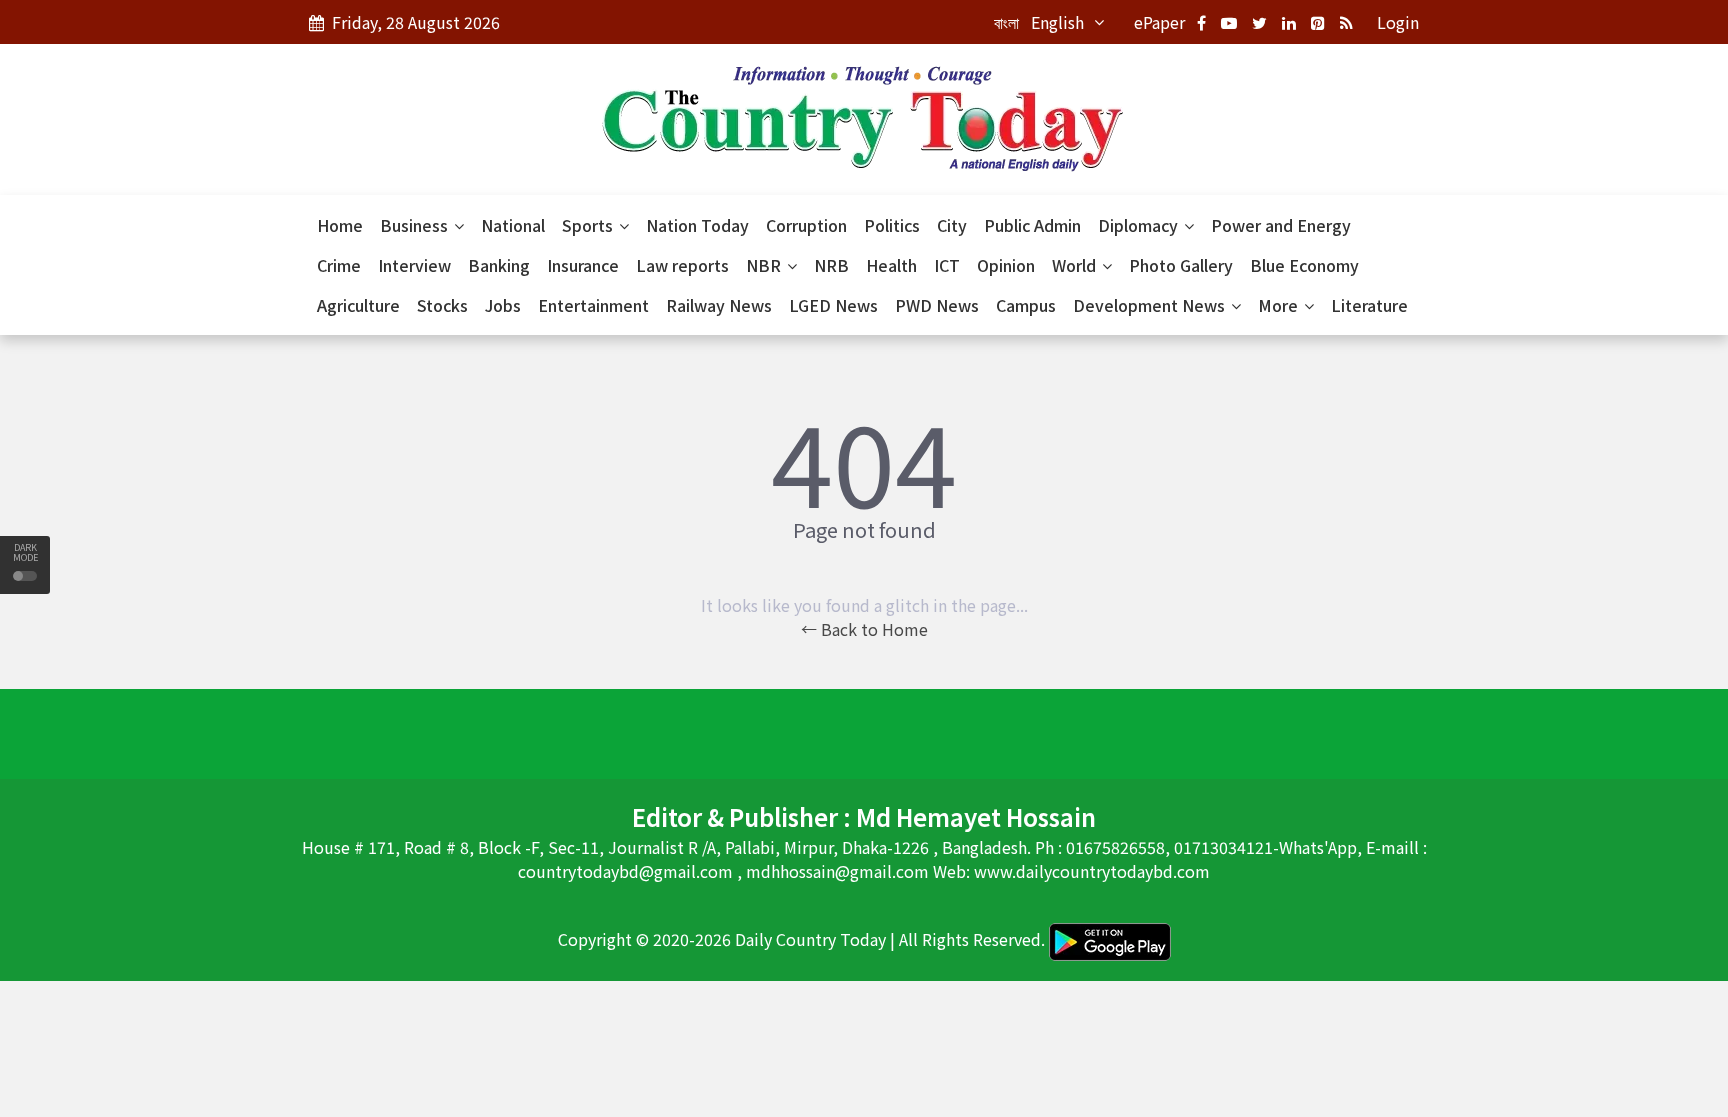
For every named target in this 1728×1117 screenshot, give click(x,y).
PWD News (937, 305)
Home (340, 225)
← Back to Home (864, 629)
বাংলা (1006, 22)
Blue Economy (1304, 265)
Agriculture (358, 305)
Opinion (1006, 265)
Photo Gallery (1181, 265)
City (952, 225)
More (1280, 305)
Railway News (719, 305)
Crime (339, 265)
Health (891, 265)
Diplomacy (1140, 225)
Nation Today (697, 225)
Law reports (682, 265)
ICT (947, 265)
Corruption (806, 225)
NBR (765, 265)
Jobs (503, 305)
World (1076, 265)
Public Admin (1032, 225)
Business (416, 225)
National (513, 225)
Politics (892, 225)
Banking (499, 265)
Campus (1026, 305)
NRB (831, 265)
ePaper (1159, 22)
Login (1398, 22)
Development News (1151, 305)
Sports (589, 225)
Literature (1369, 305)
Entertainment (593, 305)
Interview (414, 265)
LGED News (833, 305)
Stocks (442, 305)
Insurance (583, 265)
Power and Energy (1281, 225)
